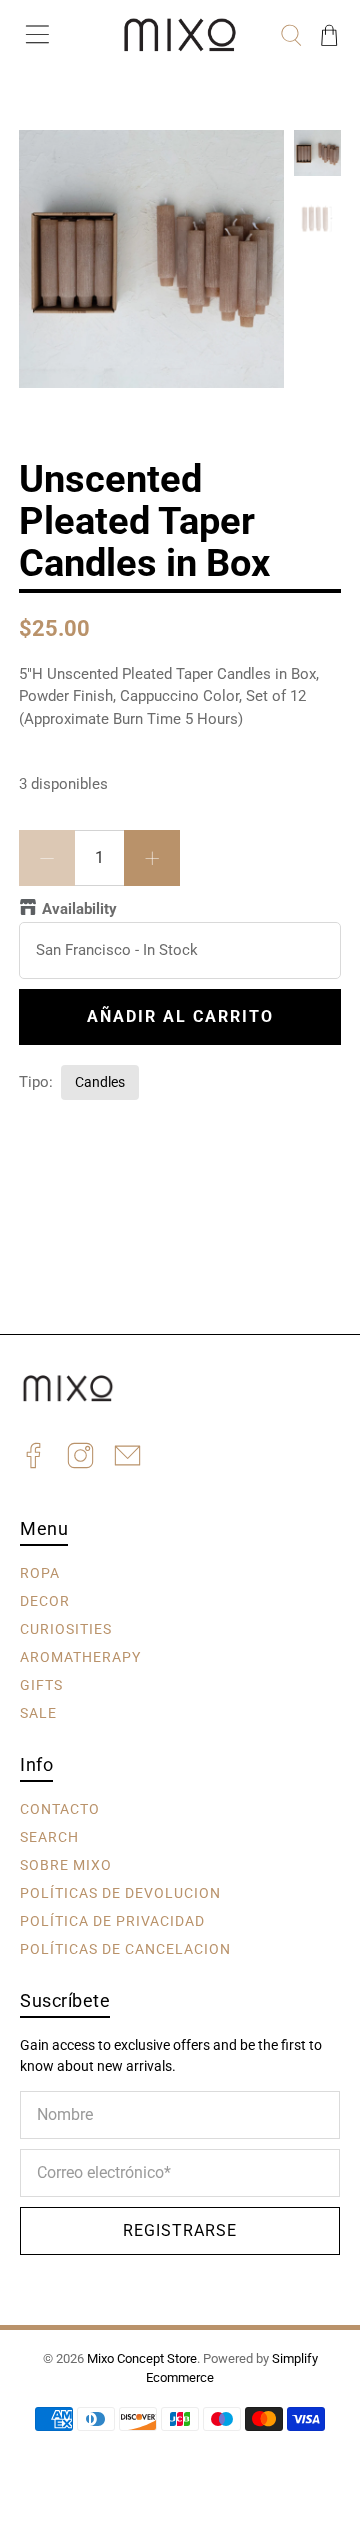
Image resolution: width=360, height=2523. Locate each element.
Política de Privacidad (112, 1921)
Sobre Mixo (66, 1865)
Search (49, 1837)
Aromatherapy (80, 1657)
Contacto (60, 1809)
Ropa (40, 1573)
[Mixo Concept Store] (180, 35)
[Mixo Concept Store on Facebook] (33, 1458)
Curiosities (66, 1629)
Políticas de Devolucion (120, 1893)
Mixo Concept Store (142, 2358)
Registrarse (180, 2230)
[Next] (252, 162)
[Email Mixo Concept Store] (127, 1458)
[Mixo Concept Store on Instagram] (80, 1458)
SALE (38, 1713)
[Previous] (51, 162)
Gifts (41, 1685)
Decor (45, 1601)
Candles (100, 1082)
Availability (79, 909)
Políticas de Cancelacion (125, 1949)
